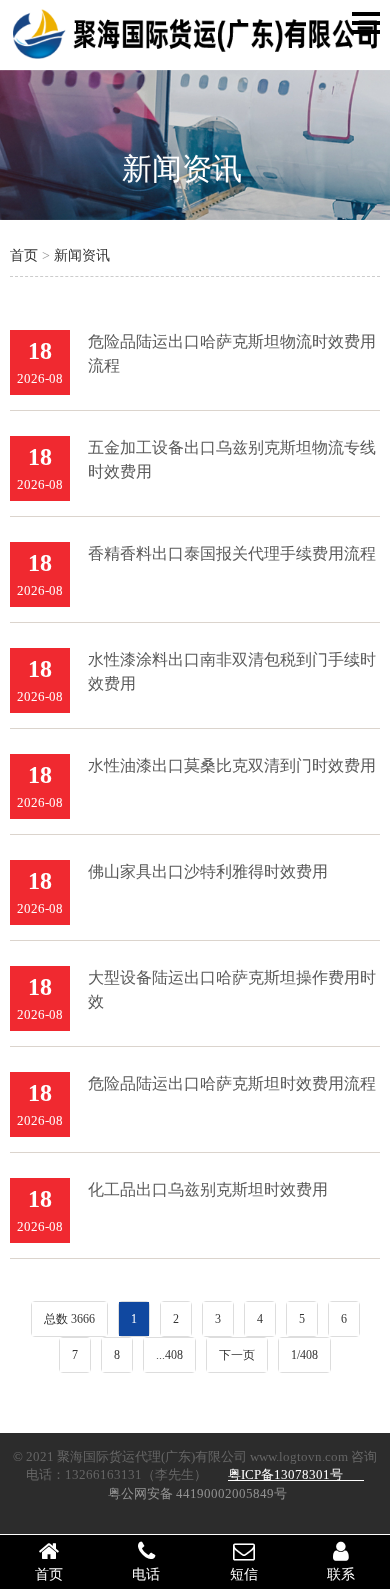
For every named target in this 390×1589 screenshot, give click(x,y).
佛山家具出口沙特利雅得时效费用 (208, 871)
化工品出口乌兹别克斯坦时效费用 (208, 1189)
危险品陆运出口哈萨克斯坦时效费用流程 (232, 1083)
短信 (244, 1574)
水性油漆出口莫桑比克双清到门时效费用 (232, 765)
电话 (146, 1574)
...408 (169, 1355)
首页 (24, 255)
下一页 (237, 1355)
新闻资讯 (182, 168)
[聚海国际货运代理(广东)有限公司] (195, 56)
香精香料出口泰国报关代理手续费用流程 (232, 553)
